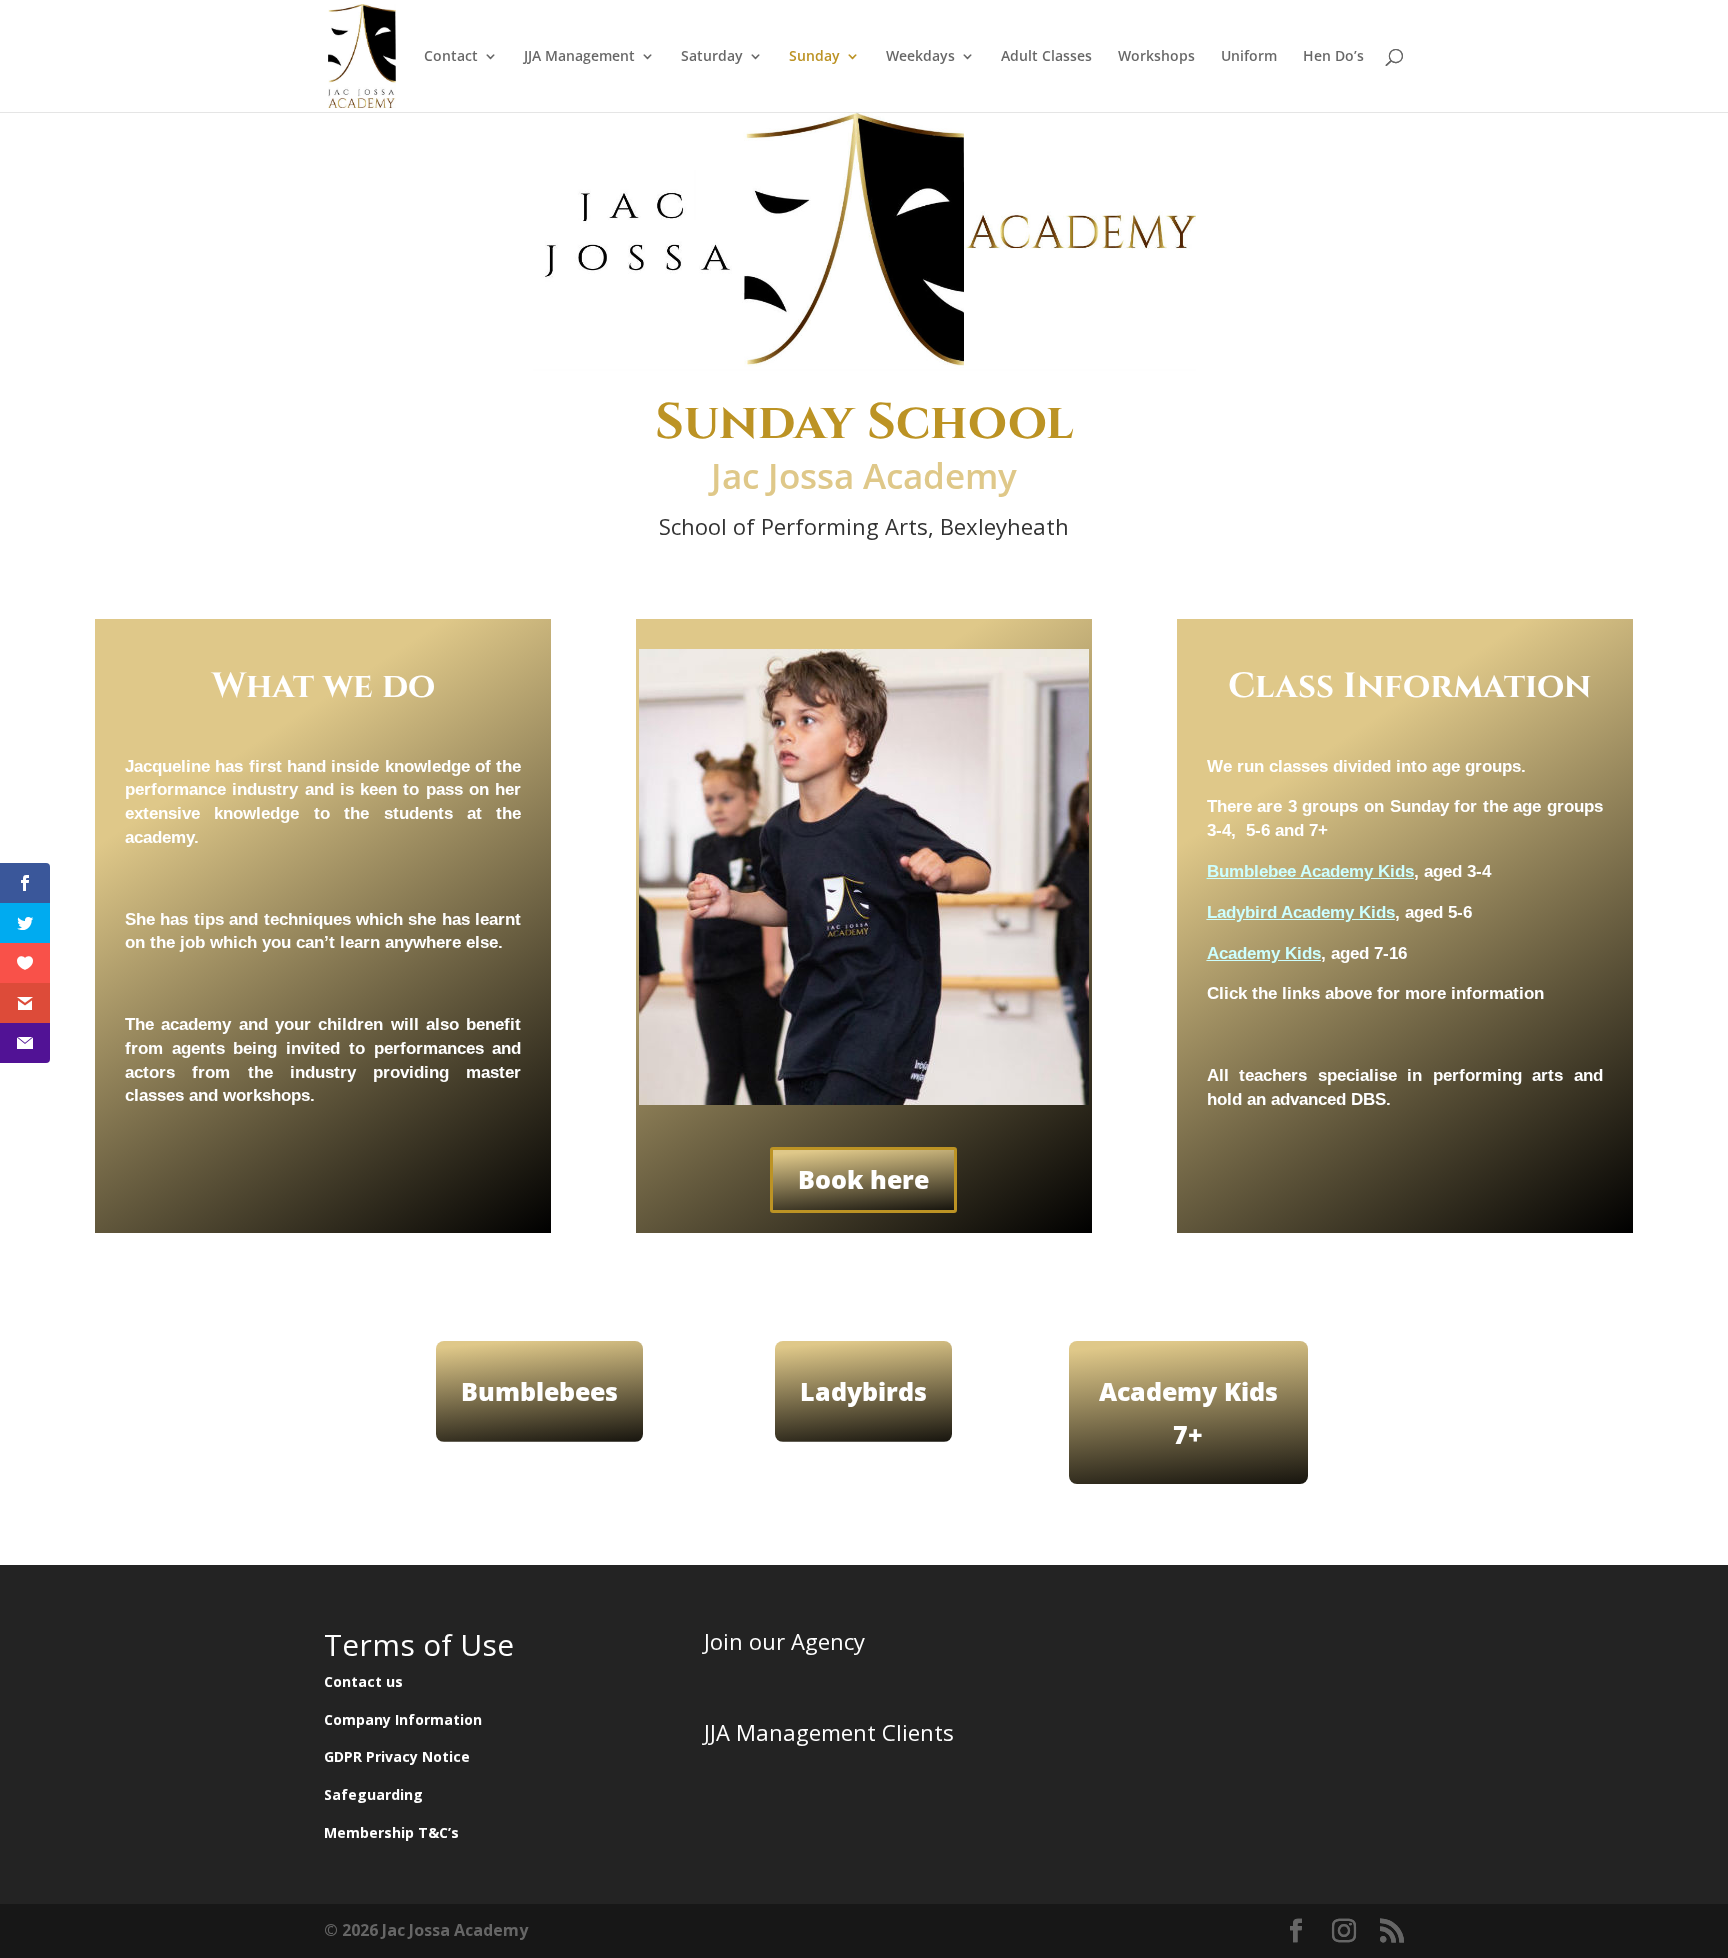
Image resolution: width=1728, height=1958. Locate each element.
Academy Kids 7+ (1188, 1412)
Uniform (1249, 57)
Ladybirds (863, 1391)
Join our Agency (784, 1641)
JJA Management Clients (829, 1732)
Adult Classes (1046, 57)
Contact (451, 57)
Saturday (712, 57)
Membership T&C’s (391, 1832)
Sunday (814, 57)
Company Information (403, 1719)
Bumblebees (539, 1391)
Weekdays (920, 57)
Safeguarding (373, 1794)
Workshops (1156, 57)
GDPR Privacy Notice (397, 1756)
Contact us (363, 1681)
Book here (863, 1179)
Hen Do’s (1333, 57)
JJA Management (579, 57)
